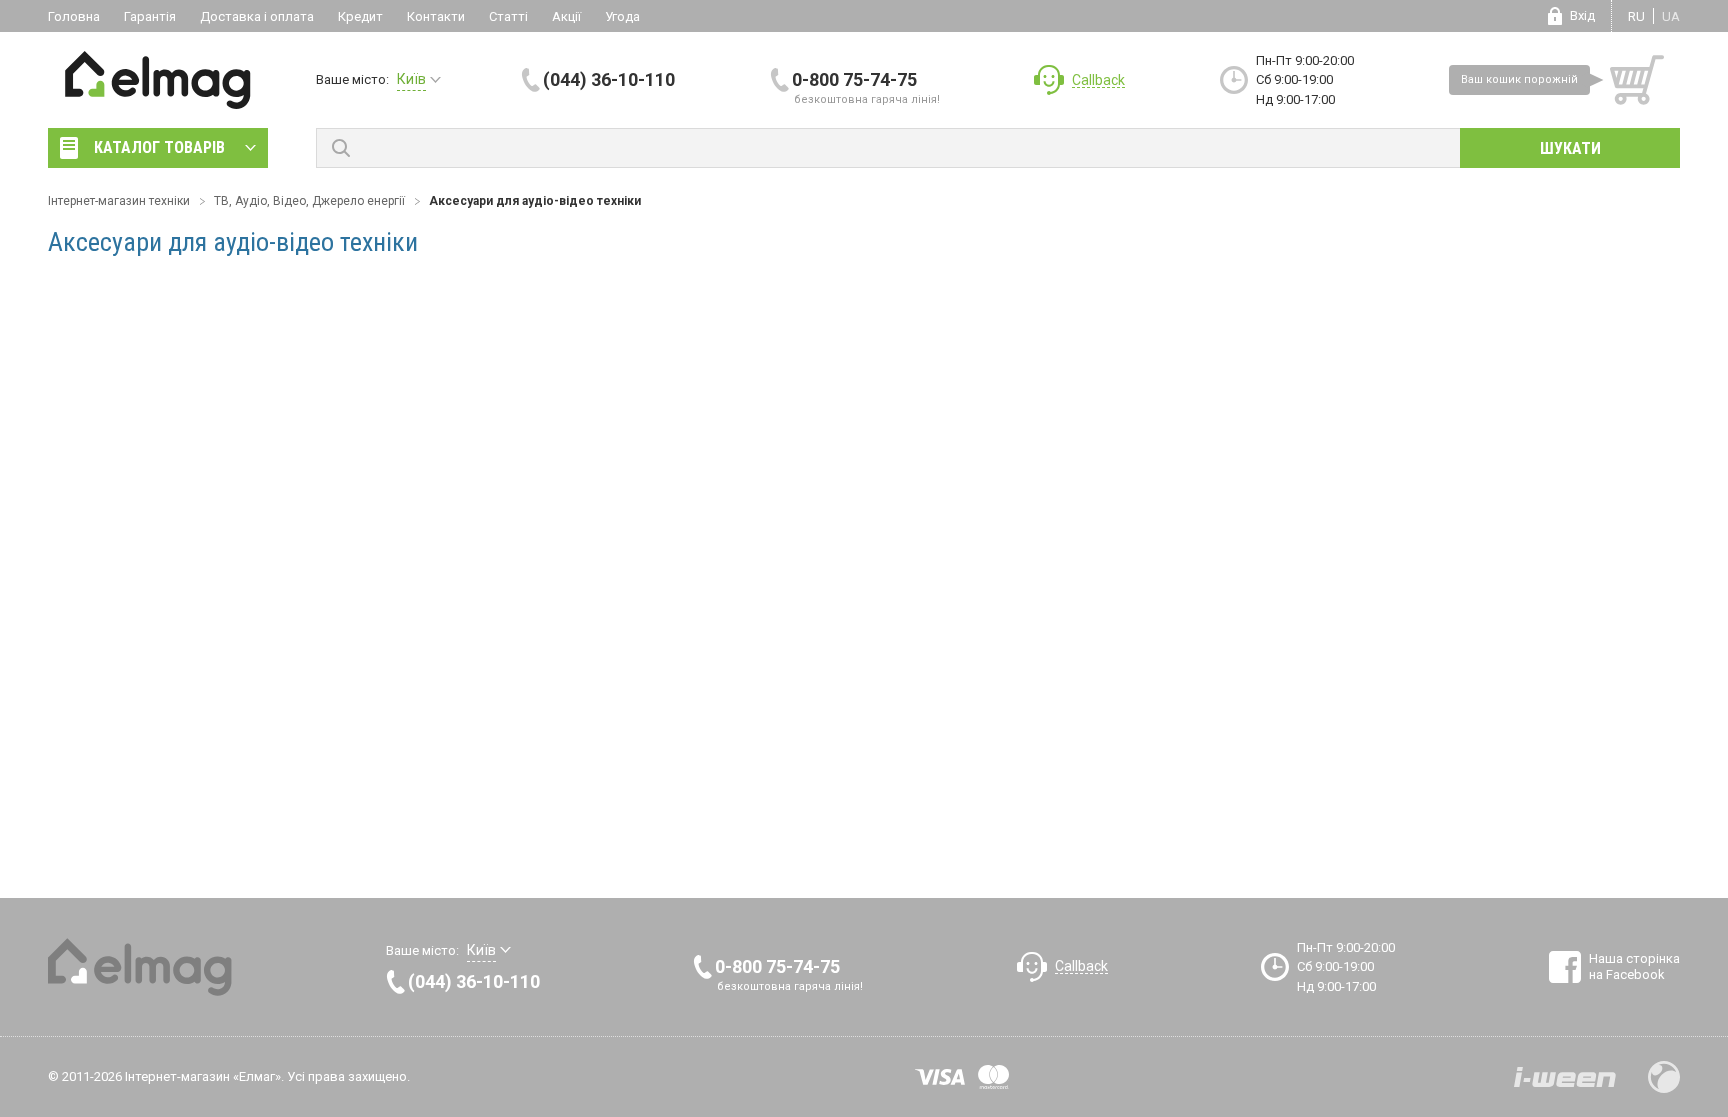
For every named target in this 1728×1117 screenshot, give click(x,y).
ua (1671, 16)
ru (1636, 16)
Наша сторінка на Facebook (1634, 966)
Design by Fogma (1664, 1077)
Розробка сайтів (1565, 1077)
